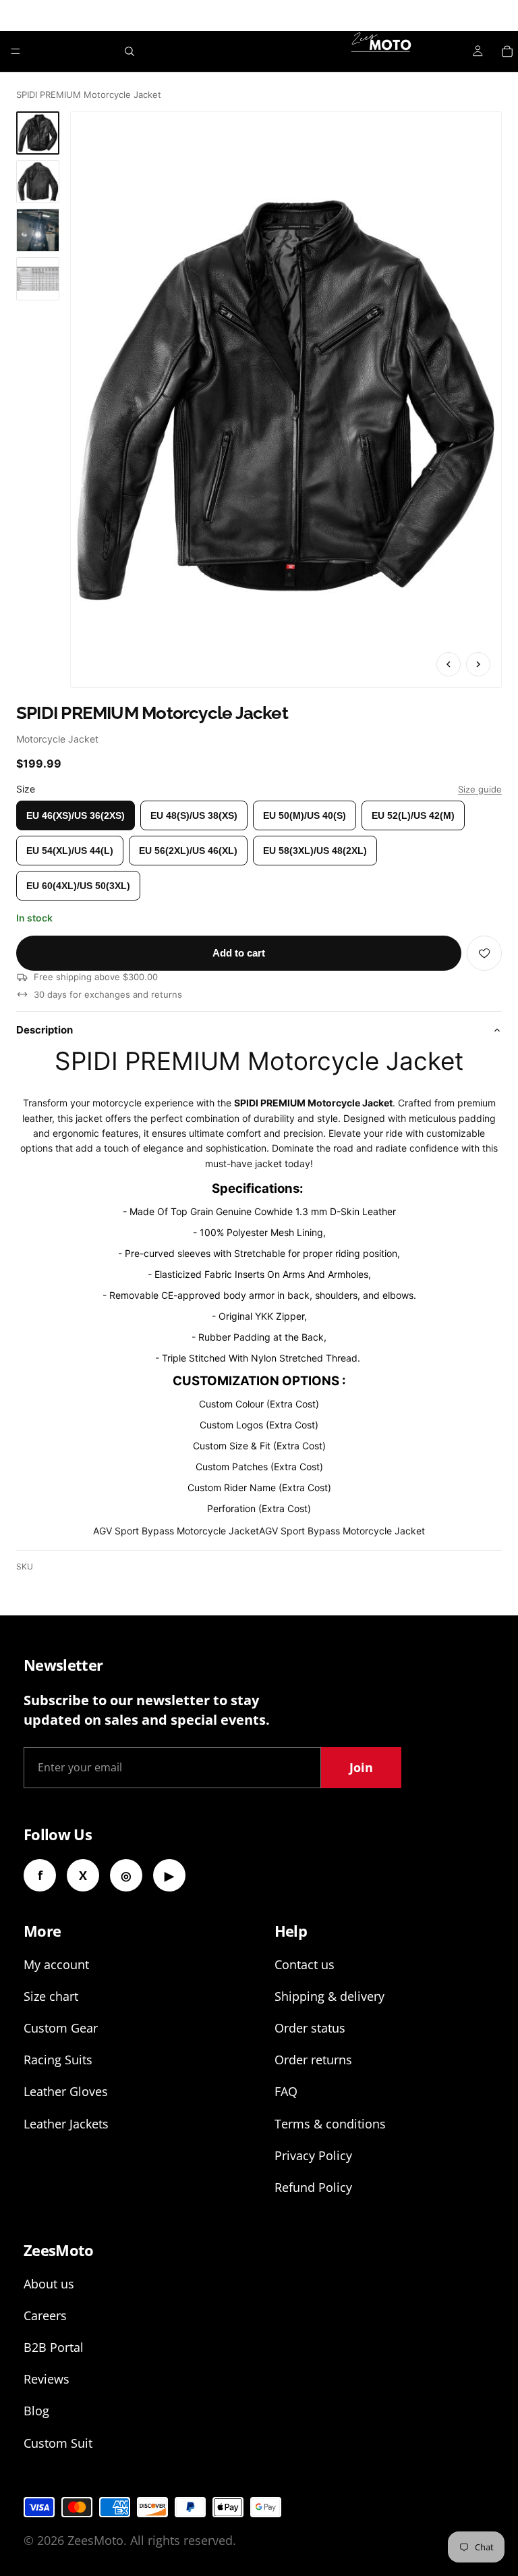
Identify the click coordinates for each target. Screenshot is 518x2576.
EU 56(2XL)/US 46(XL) (188, 851)
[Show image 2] (38, 182)
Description (45, 1030)
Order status (310, 2028)
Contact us (305, 1964)
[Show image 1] (38, 133)
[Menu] (16, 51)
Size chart (51, 1996)
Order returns (313, 2060)
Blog (36, 2411)
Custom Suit (58, 2443)
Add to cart (239, 953)
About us (49, 2284)
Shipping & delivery (329, 1996)
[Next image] (478, 664)
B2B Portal (54, 2347)
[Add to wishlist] (484, 953)
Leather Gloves (66, 2091)
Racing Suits (58, 2060)
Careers (45, 2315)
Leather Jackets (66, 2124)
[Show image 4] (38, 279)
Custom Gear (61, 2028)
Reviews (47, 2379)
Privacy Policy (313, 2155)
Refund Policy (313, 2187)
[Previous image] (449, 664)
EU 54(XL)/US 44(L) (70, 851)
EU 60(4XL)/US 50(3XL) (78, 886)
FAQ (286, 2091)
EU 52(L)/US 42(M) (413, 815)
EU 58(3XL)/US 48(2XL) (315, 851)
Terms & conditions (330, 2124)
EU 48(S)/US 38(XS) (194, 815)
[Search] (129, 51)
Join (361, 1767)
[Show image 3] (38, 230)
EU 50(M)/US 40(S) (305, 815)
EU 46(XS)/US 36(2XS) (76, 815)
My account (56, 1964)
